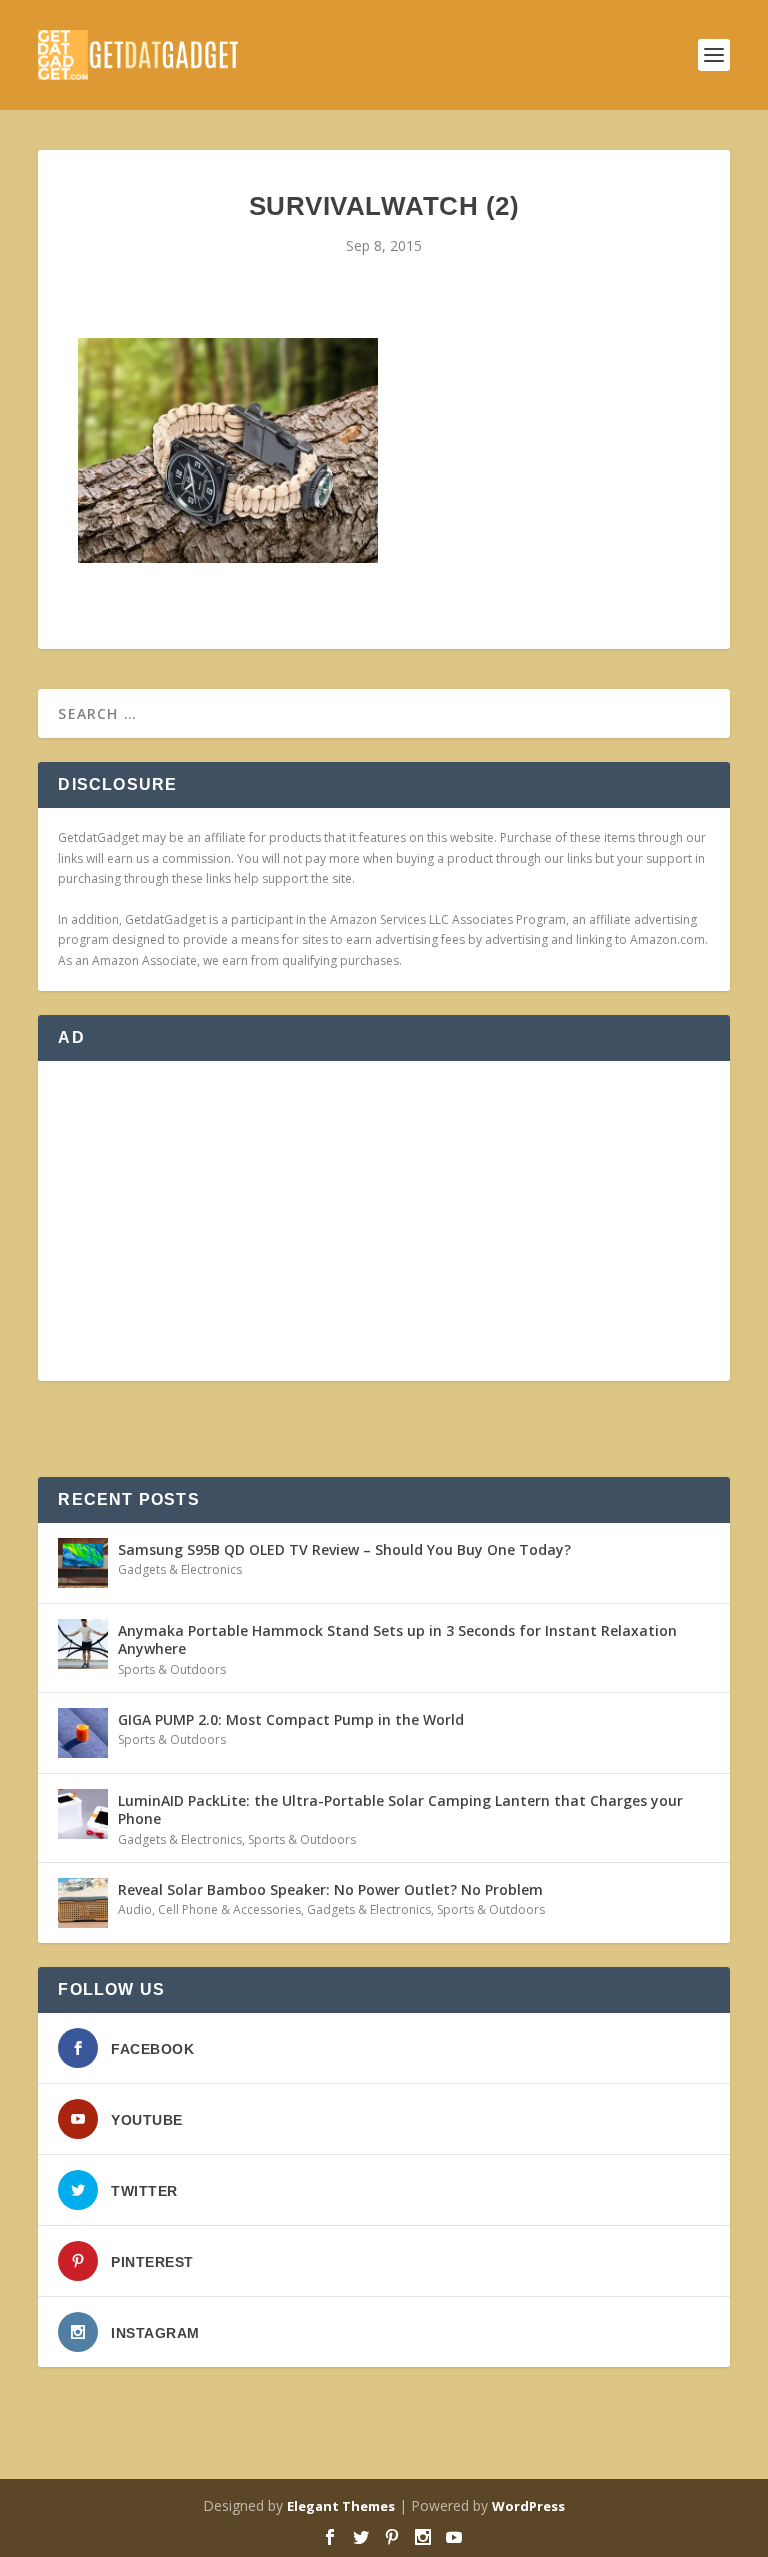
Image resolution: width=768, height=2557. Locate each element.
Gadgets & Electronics (180, 1569)
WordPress (528, 2506)
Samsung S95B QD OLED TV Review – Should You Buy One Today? (344, 1549)
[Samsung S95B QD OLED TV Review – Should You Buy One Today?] (83, 1563)
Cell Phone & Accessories (229, 1909)
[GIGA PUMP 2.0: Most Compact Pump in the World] (83, 1733)
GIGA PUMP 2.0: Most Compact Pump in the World (291, 1719)
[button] (228, 450)
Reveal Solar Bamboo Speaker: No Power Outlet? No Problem (330, 1889)
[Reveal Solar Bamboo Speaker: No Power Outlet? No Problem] (83, 1903)
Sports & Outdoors (172, 1669)
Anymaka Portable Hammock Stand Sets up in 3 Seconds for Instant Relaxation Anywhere (397, 1639)
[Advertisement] (383, 1221)
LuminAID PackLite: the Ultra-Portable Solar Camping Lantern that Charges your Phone (400, 1809)
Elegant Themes (341, 2506)
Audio (135, 1909)
